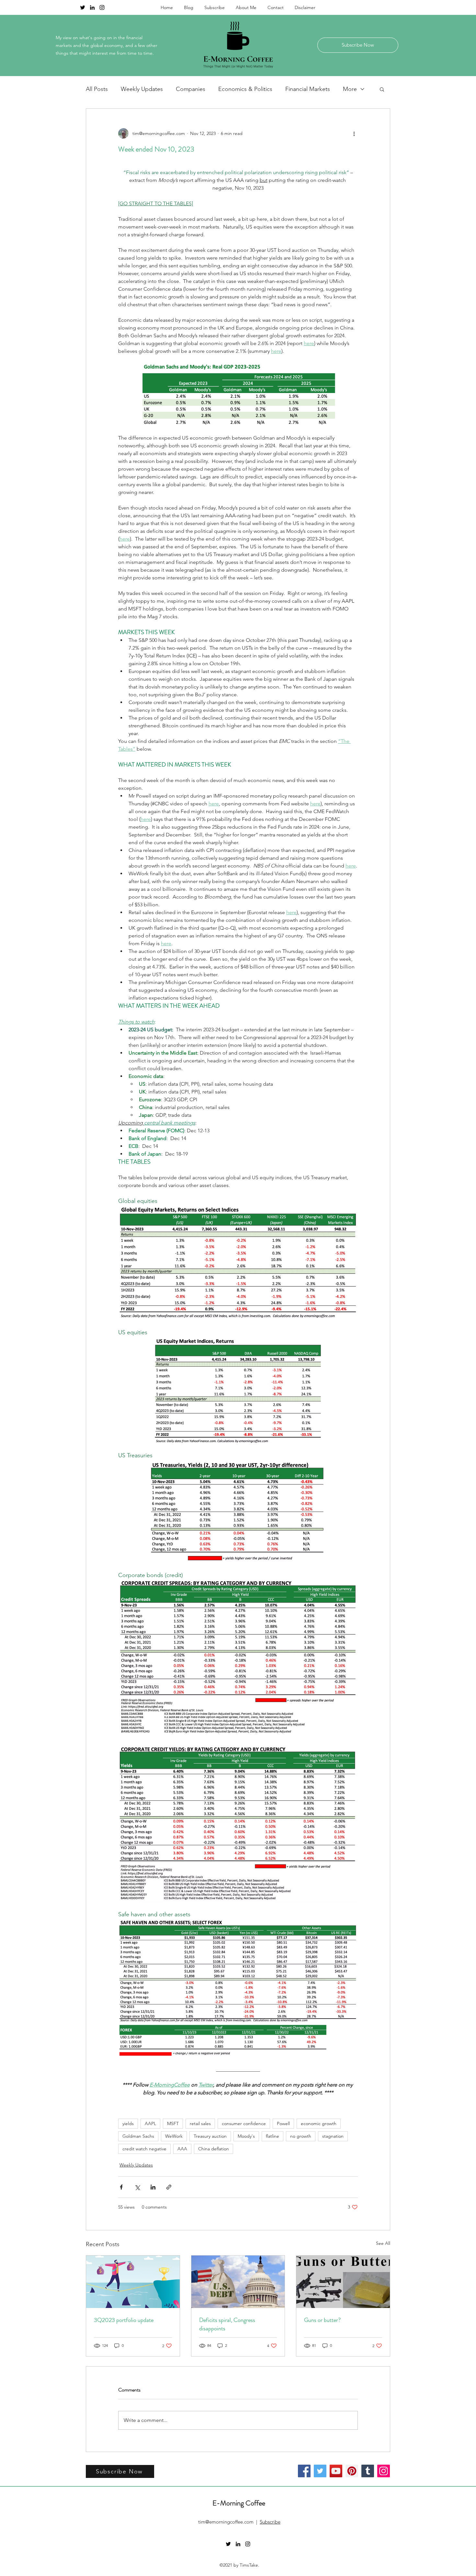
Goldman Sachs (138, 2136)
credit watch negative (144, 2149)
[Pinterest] (352, 2471)
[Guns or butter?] (343, 2282)
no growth (301, 2136)
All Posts (97, 89)
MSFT (173, 2123)
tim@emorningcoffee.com (226, 2522)
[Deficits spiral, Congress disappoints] (238, 2282)
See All (383, 2243)
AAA (182, 2149)
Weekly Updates (142, 89)
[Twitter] (320, 2471)
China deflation (214, 2149)
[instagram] (102, 7)
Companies (191, 89)
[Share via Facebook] (121, 2187)
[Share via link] (169, 2187)
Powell (283, 2123)
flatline (272, 2136)
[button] (382, 89)
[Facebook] (304, 2471)
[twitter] (83, 7)
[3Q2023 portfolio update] (133, 2282)
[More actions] (354, 133)
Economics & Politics (245, 89)
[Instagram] (384, 2471)
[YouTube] (336, 2471)
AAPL (150, 2123)
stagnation (333, 2136)
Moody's (246, 2136)
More (350, 89)
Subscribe (270, 2522)
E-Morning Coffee (239, 2503)
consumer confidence (244, 2123)
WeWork (174, 2136)
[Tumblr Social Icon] (368, 2471)
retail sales (200, 2123)
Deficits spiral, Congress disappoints (227, 2324)
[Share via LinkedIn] (153, 2187)
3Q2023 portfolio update (124, 2320)
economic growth (319, 2123)
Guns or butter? (322, 2320)
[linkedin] (92, 7)
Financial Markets (308, 89)
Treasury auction (210, 2136)
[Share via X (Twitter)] (137, 2187)
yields (128, 2123)
